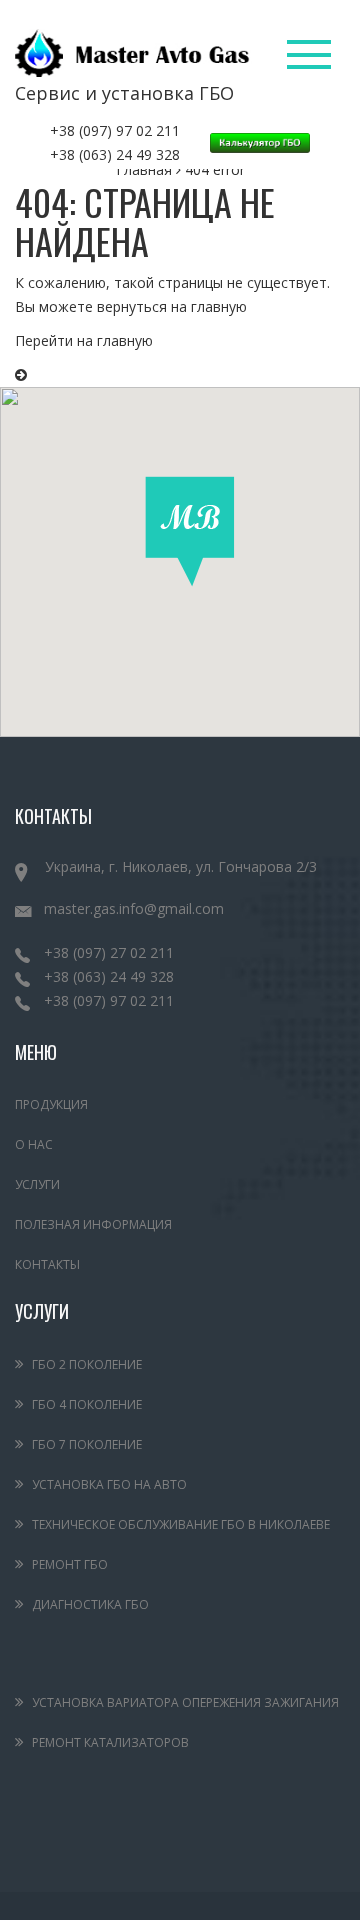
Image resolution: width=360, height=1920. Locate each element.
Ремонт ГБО (70, 1564)
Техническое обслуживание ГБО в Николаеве (181, 1524)
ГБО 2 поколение (87, 1364)
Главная (144, 169)
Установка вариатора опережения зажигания (185, 1702)
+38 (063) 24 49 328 (115, 154)
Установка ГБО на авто (109, 1484)
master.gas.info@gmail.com (134, 908)
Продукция (51, 1104)
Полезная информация (93, 1224)
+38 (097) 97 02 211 (115, 130)
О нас (34, 1144)
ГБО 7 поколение (87, 1444)
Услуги (37, 1184)
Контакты (47, 1264)
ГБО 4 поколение (87, 1404)
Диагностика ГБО (90, 1604)
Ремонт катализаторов (110, 1742)
